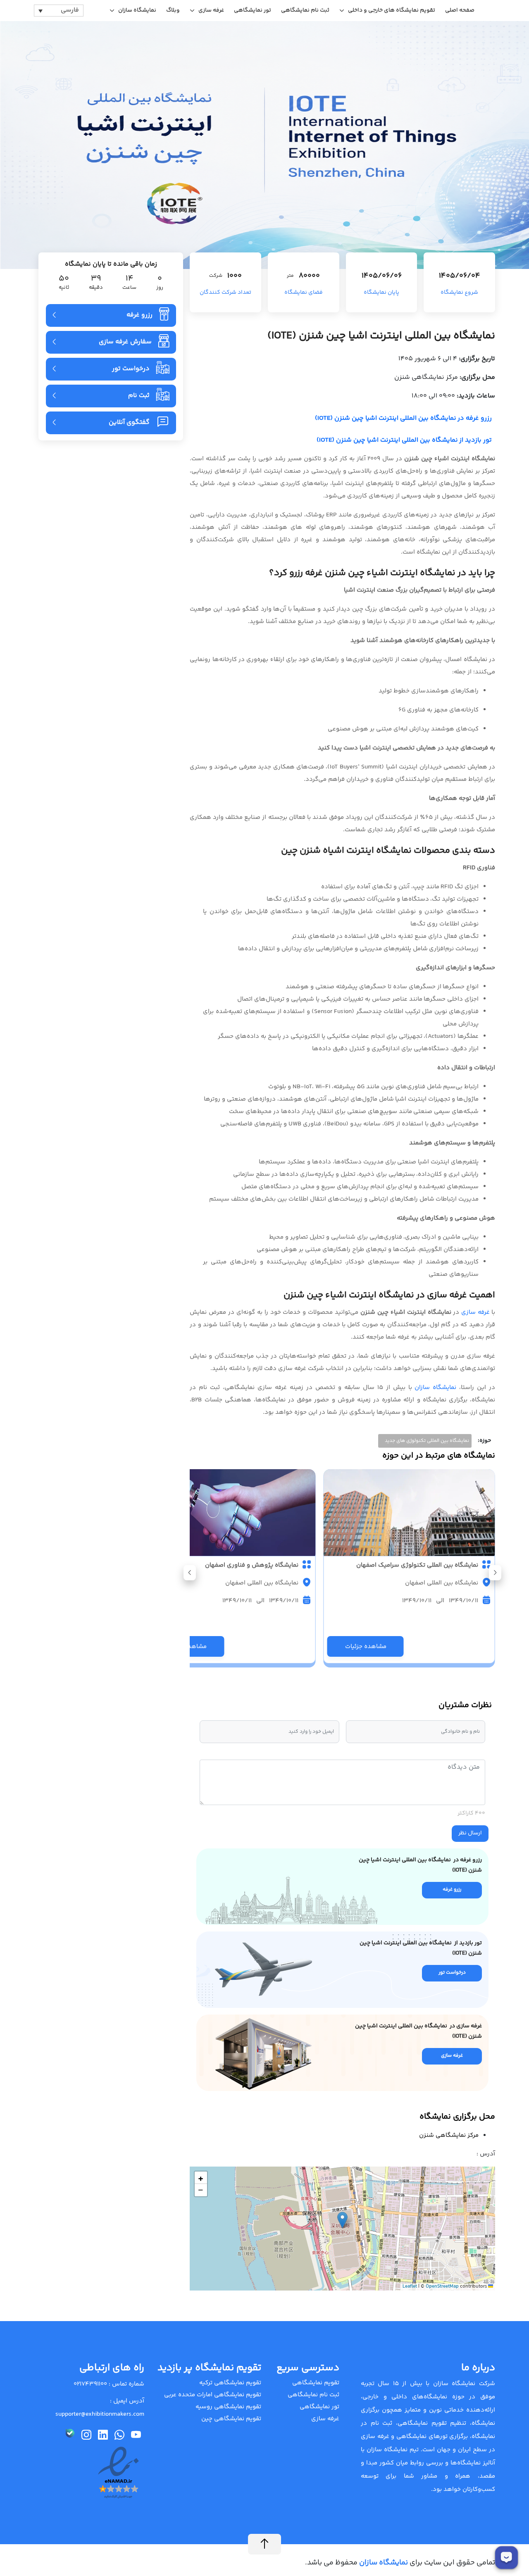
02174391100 (90, 2384)
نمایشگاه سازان (137, 10)
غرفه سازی (211, 10)
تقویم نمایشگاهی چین (231, 2419)
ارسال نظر (470, 1833)
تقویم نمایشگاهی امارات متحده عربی (213, 2395)
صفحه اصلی (460, 10)
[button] (190, 1573)
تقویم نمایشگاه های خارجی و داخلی (392, 10)
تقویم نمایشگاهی (316, 2383)
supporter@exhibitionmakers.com (100, 2414)
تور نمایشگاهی (253, 10)
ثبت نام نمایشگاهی (305, 10)
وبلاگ (173, 10)
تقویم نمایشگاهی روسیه (228, 2407)
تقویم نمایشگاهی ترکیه (230, 2383)
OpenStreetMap (442, 2287)
